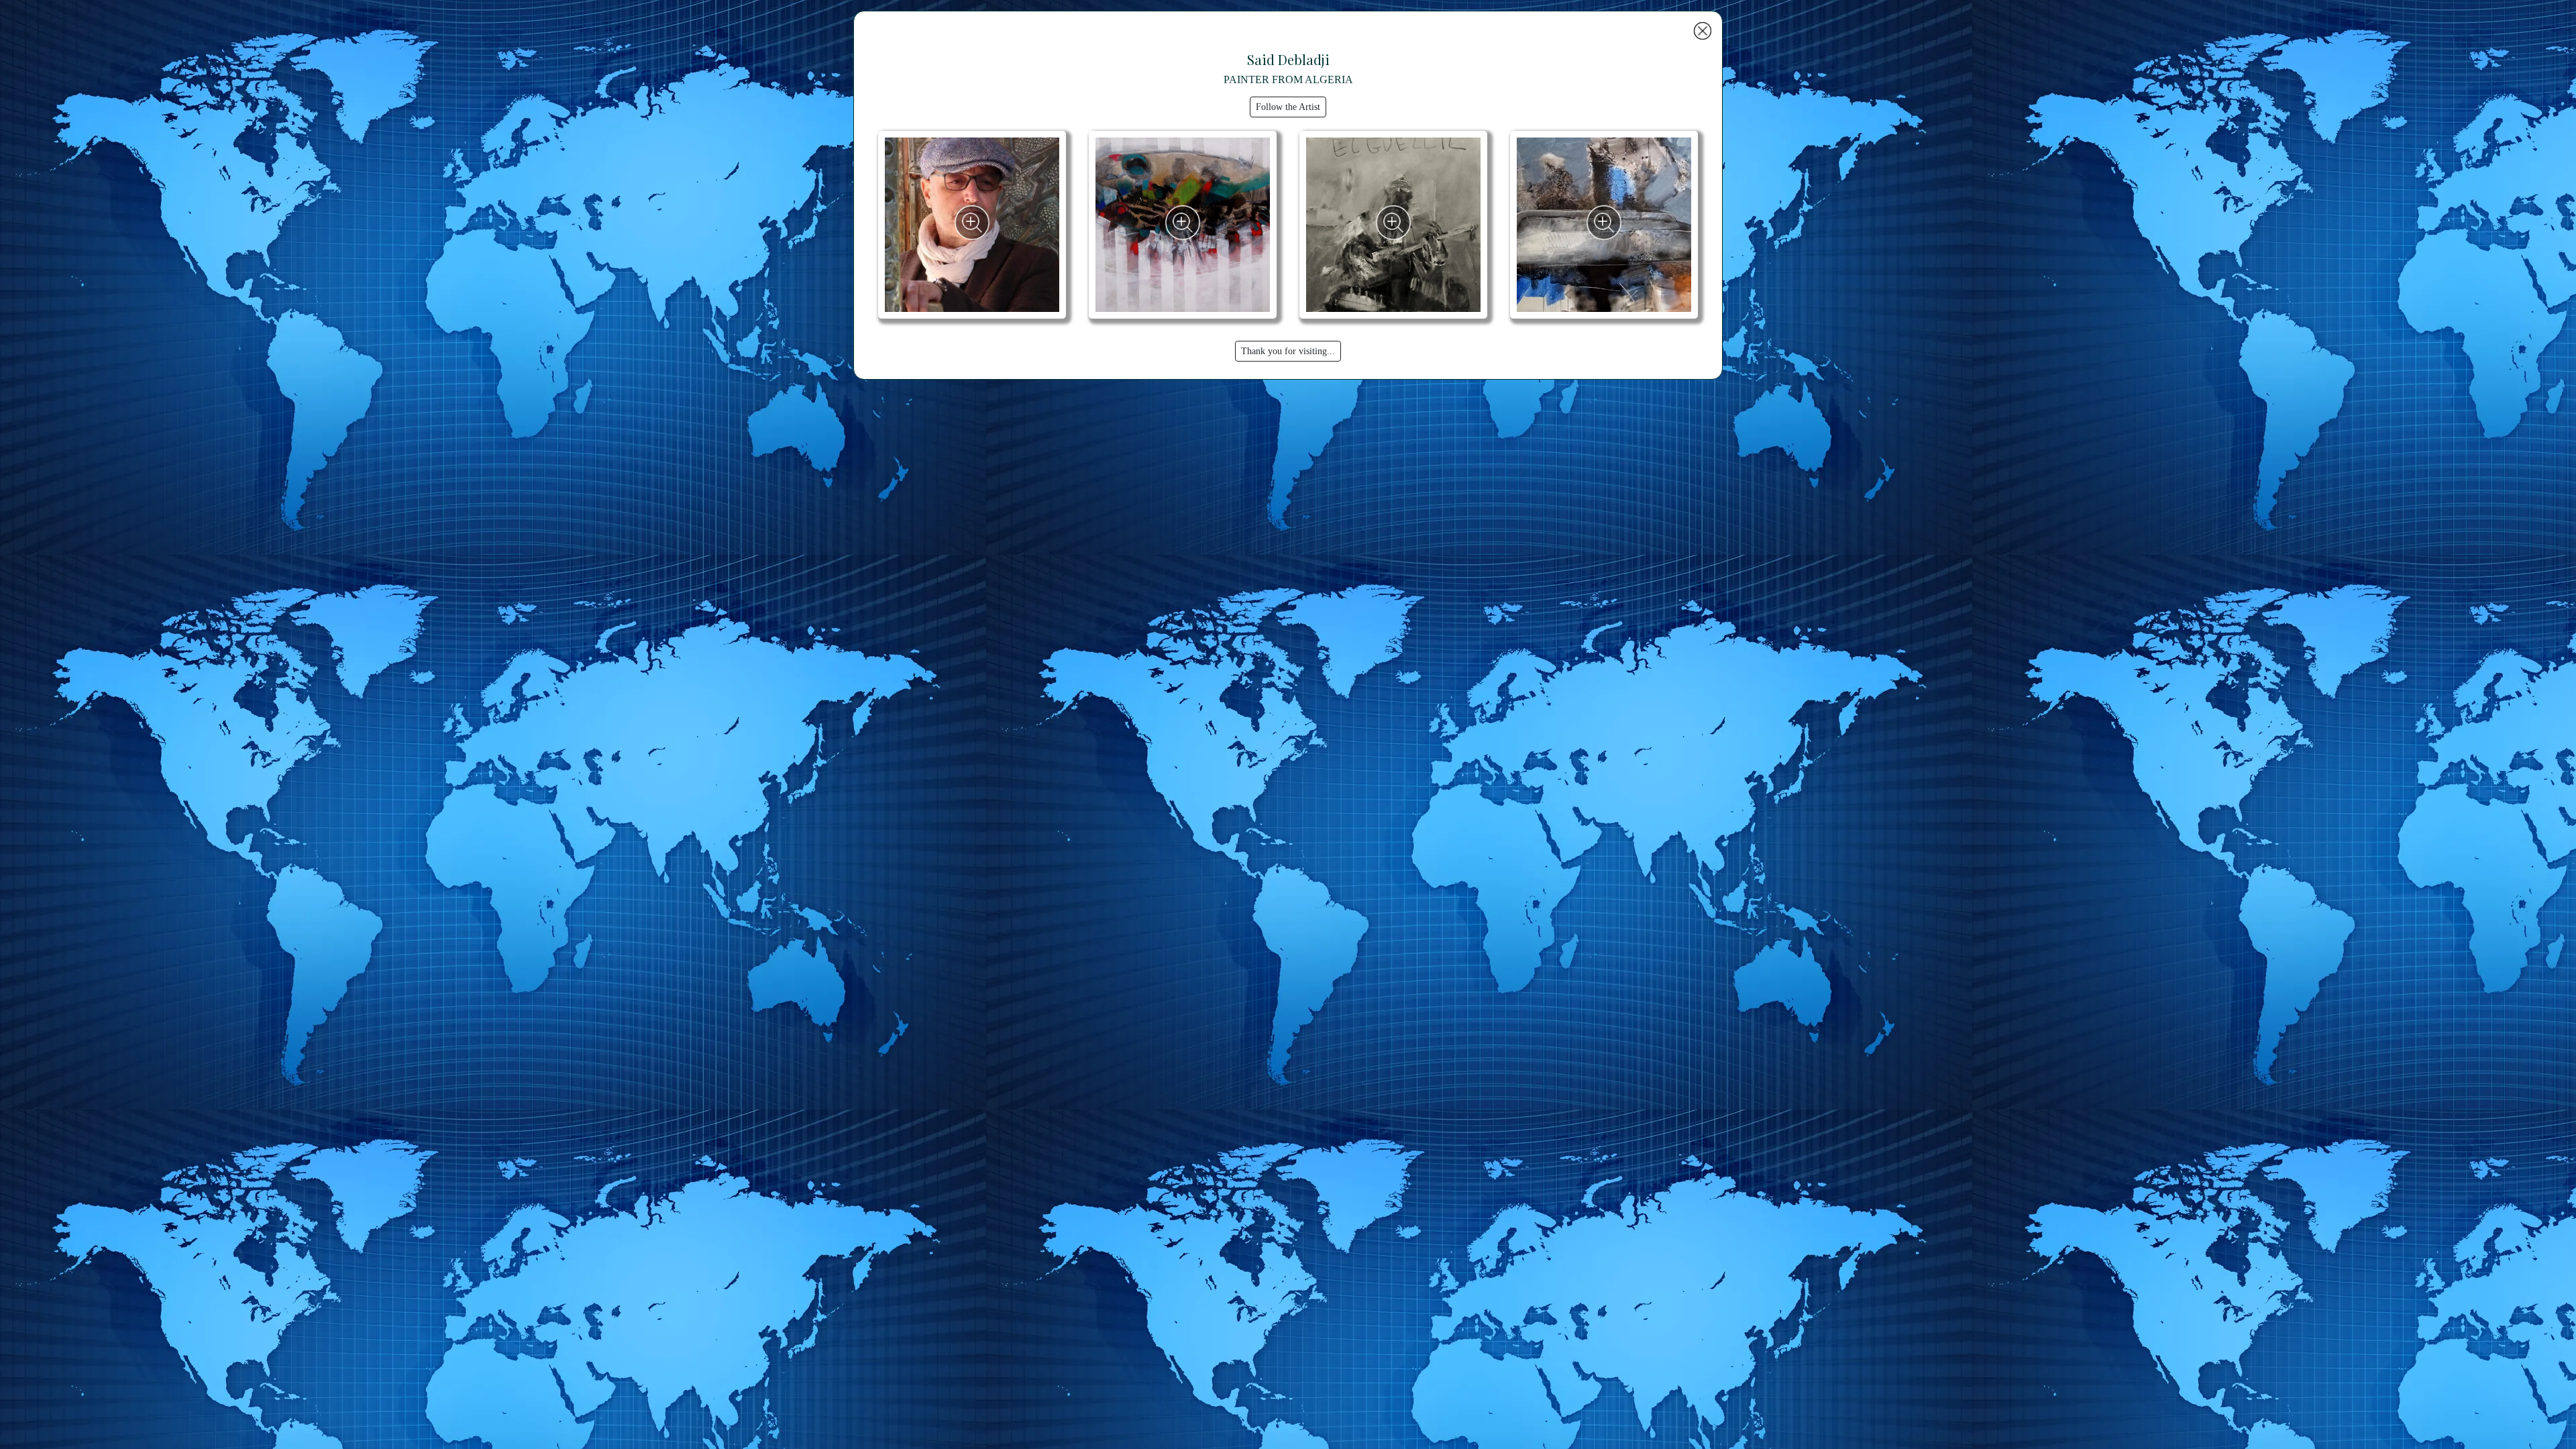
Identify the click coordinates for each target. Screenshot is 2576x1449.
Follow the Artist (1288, 107)
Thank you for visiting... (1288, 351)
